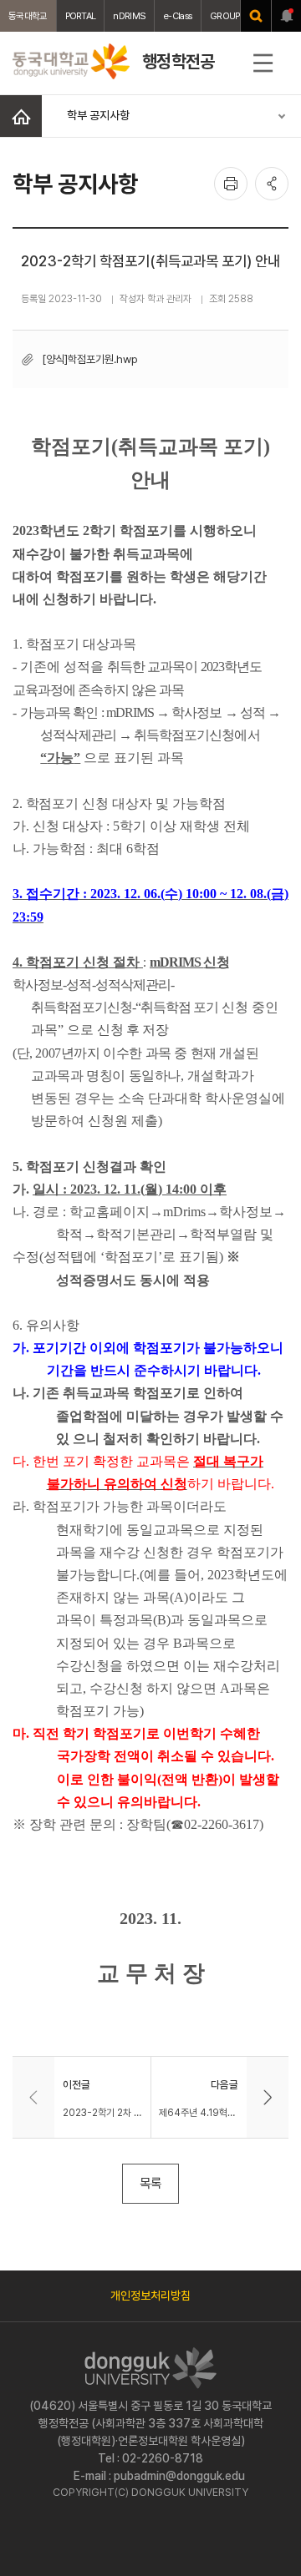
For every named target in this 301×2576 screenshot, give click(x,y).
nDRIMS (129, 16)
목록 (150, 2183)
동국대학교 (28, 16)
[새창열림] (256, 16)
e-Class (178, 16)
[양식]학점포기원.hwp (90, 359)
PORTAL (81, 16)
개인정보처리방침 (150, 2296)
